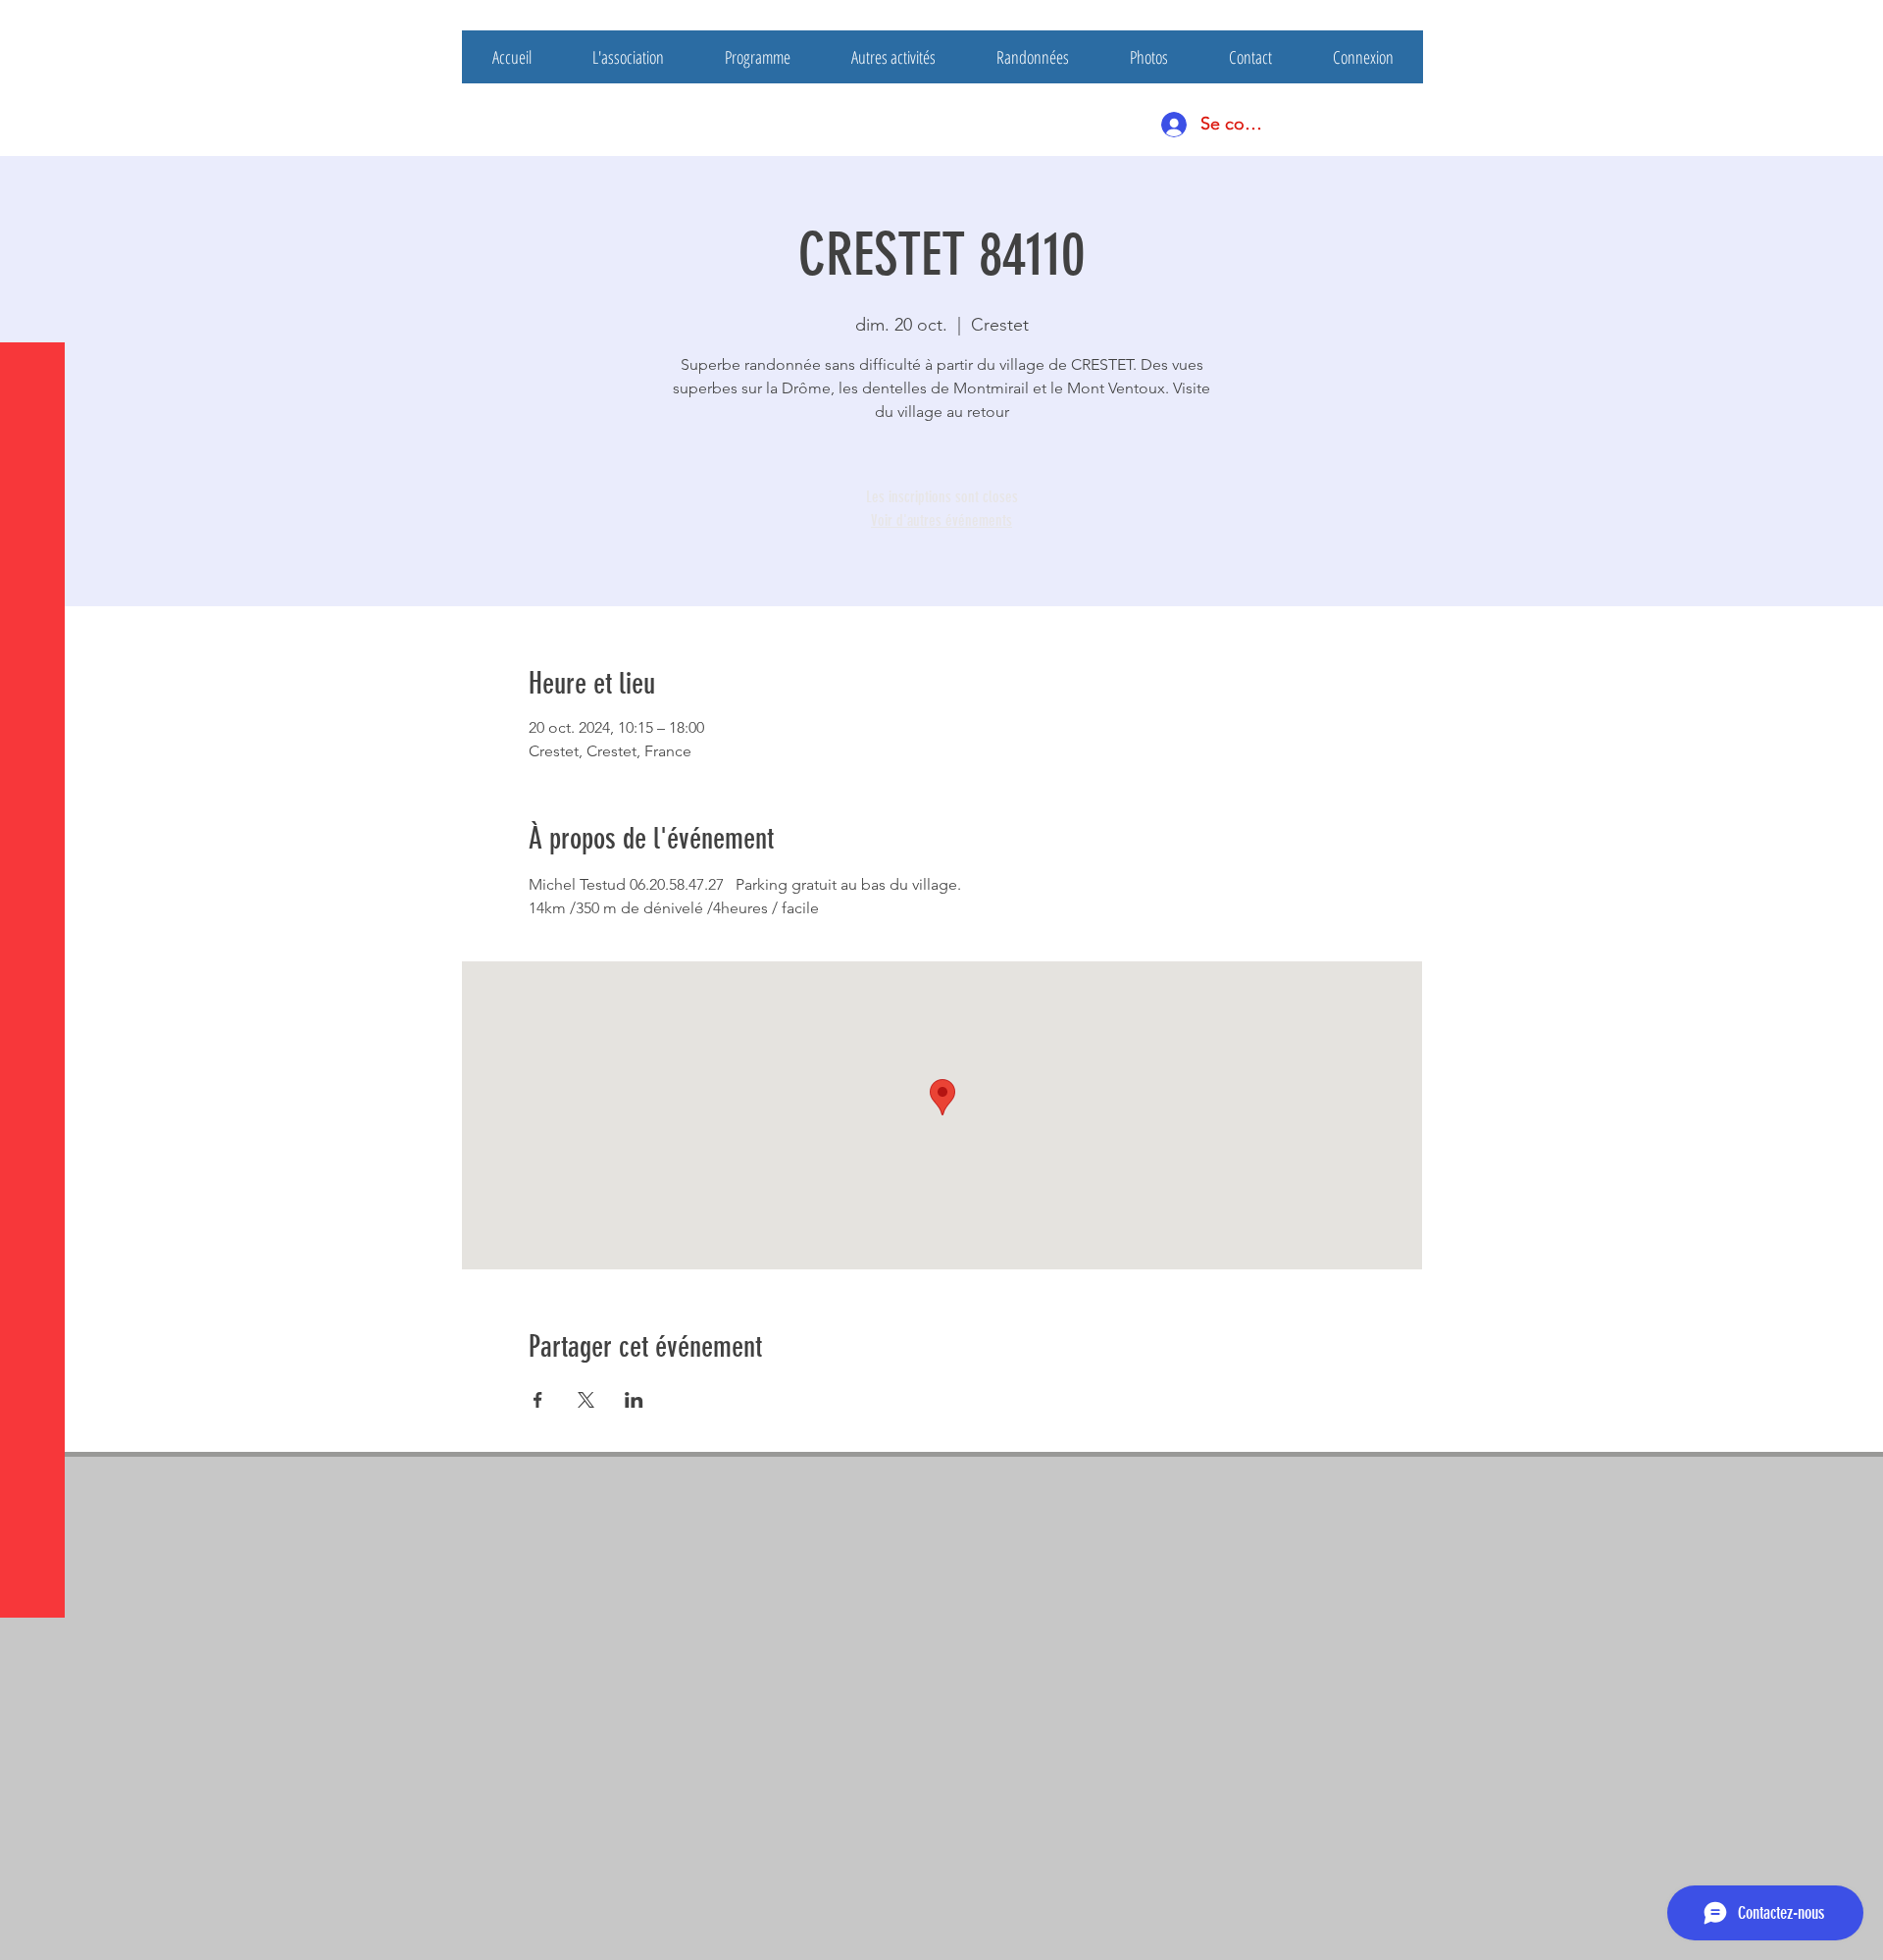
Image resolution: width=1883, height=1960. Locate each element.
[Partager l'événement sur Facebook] (538, 1400)
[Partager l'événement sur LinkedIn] (634, 1400)
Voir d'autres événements (941, 520)
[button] (34, 29)
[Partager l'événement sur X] (586, 1400)
